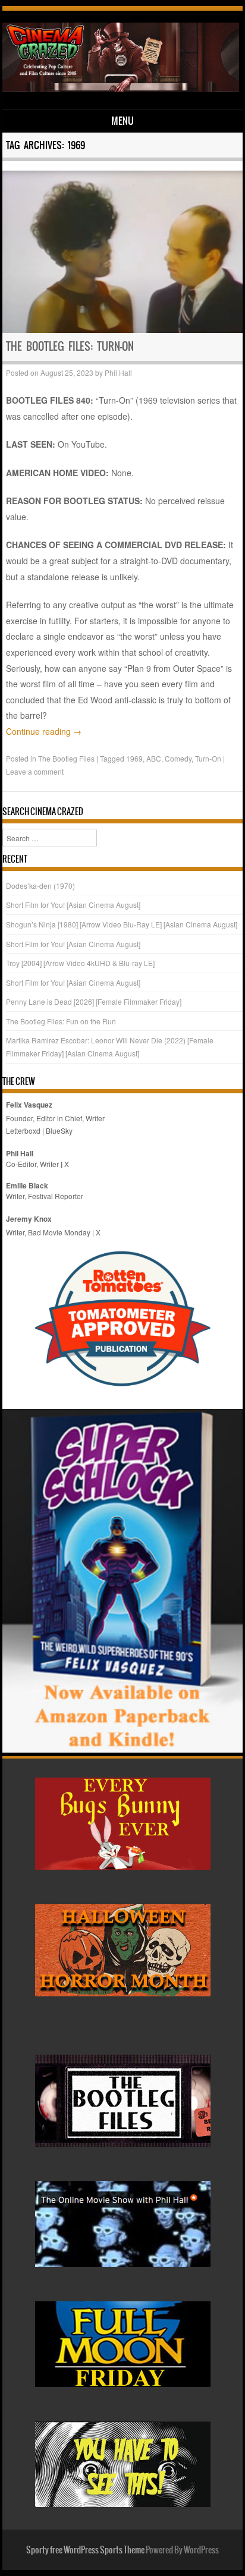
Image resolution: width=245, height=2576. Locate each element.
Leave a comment (35, 771)
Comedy (178, 758)
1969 (134, 758)
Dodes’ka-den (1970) (40, 886)
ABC (154, 758)
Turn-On (208, 758)
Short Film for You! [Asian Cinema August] (73, 905)
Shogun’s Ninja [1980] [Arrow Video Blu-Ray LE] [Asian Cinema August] (122, 924)
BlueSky (59, 1130)
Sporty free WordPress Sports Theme (85, 2550)
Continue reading (44, 731)
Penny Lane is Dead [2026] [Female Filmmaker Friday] (94, 1001)
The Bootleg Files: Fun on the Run (61, 1021)
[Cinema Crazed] (121, 89)
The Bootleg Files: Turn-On (70, 346)
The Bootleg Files (66, 758)
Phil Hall (118, 372)
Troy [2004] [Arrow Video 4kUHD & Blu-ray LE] (80, 963)
